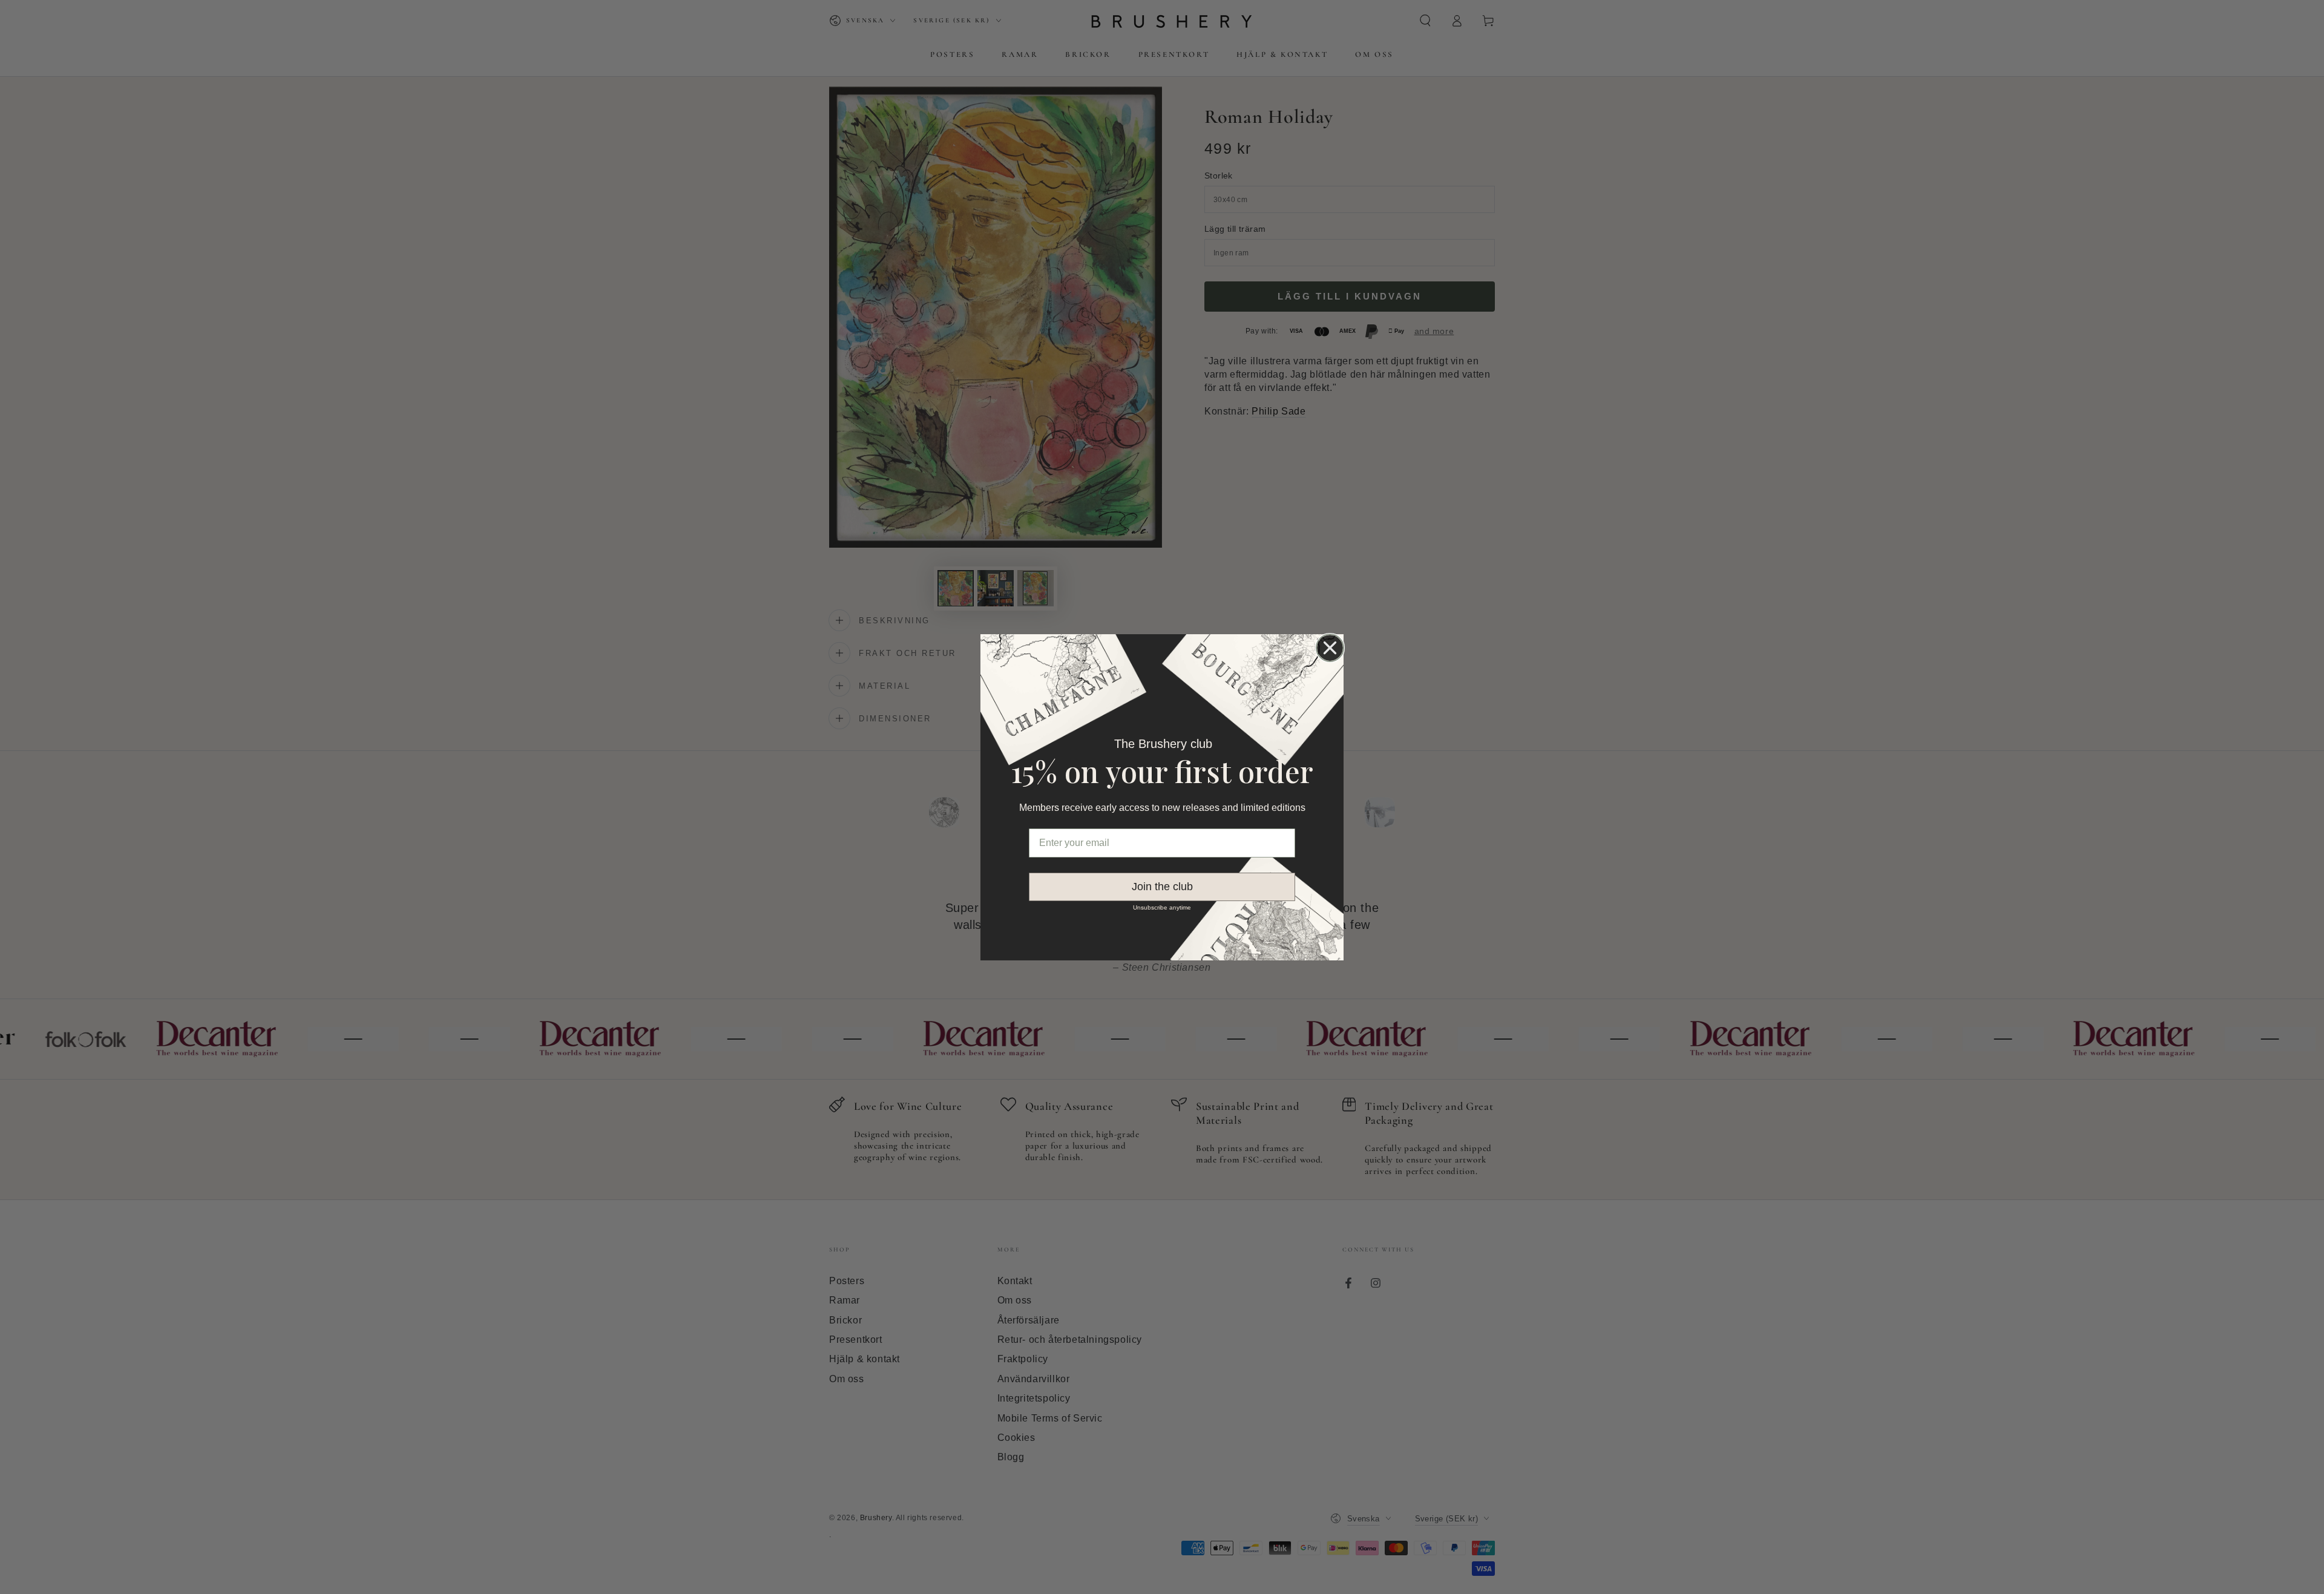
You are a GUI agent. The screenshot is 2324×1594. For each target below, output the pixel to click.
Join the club (1162, 887)
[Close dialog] (1330, 648)
